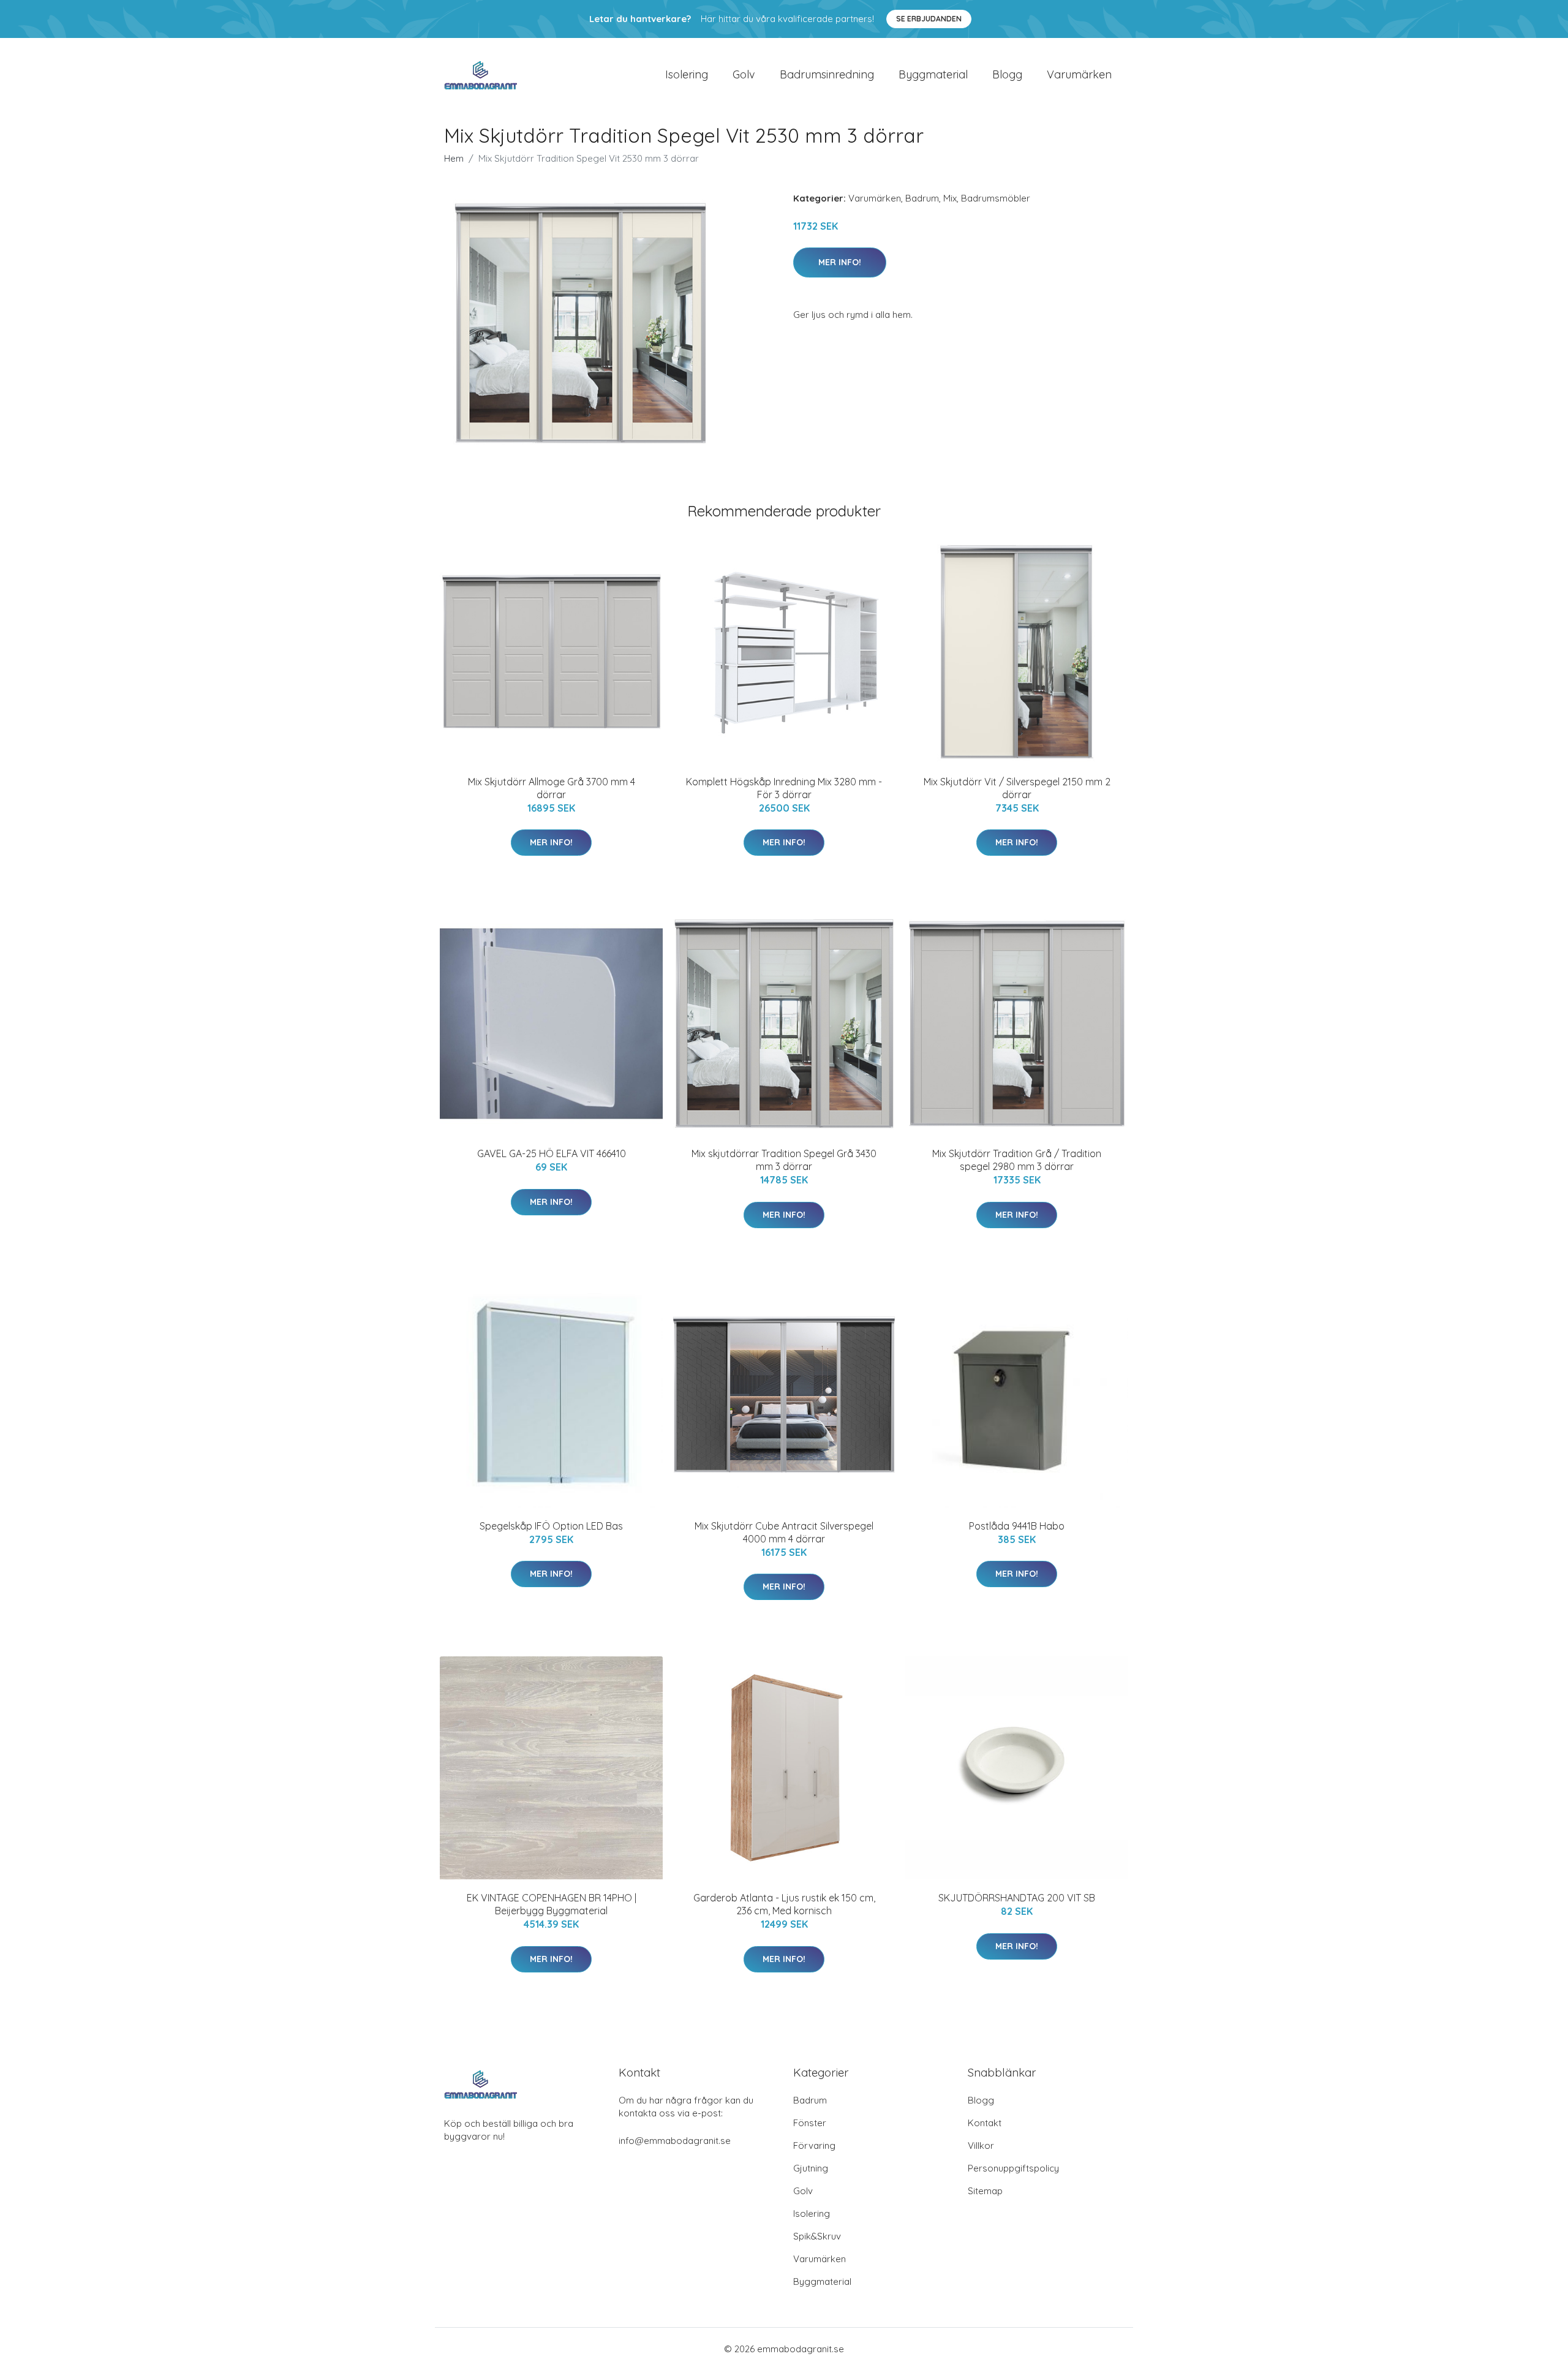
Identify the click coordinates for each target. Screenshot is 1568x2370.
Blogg (1007, 74)
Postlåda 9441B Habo (1017, 1526)
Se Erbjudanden (929, 19)
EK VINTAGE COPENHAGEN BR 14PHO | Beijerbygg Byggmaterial (552, 1904)
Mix (950, 198)
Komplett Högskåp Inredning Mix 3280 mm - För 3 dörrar (784, 788)
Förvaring (814, 2145)
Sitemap (985, 2191)
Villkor (981, 2145)
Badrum (922, 198)
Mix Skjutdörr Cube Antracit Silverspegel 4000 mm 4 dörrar (784, 1532)
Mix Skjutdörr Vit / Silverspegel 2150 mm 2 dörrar (1017, 788)
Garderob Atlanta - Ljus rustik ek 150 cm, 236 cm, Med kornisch (784, 1904)
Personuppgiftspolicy (1013, 2168)
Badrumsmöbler (996, 198)
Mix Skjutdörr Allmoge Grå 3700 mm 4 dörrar (552, 788)
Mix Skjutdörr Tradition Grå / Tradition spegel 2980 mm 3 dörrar (1017, 1160)
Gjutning (811, 2168)
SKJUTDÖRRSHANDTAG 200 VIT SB (1017, 1898)
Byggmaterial (933, 74)
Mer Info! (840, 262)
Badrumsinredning (827, 74)
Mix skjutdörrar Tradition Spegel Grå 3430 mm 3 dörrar (784, 1160)
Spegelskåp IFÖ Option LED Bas (551, 1526)
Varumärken (1079, 74)
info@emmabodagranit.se (675, 2141)
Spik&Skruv (817, 2236)
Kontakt (985, 2123)
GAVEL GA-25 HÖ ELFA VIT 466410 (552, 1153)
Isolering (687, 74)
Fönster (810, 2123)
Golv (744, 74)
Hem (454, 158)
